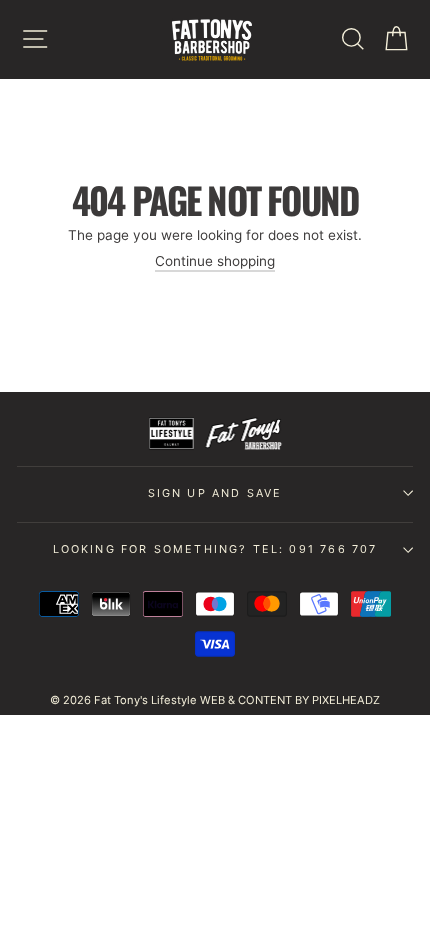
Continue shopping (215, 261)
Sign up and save (215, 493)
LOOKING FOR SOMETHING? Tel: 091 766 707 (215, 549)
